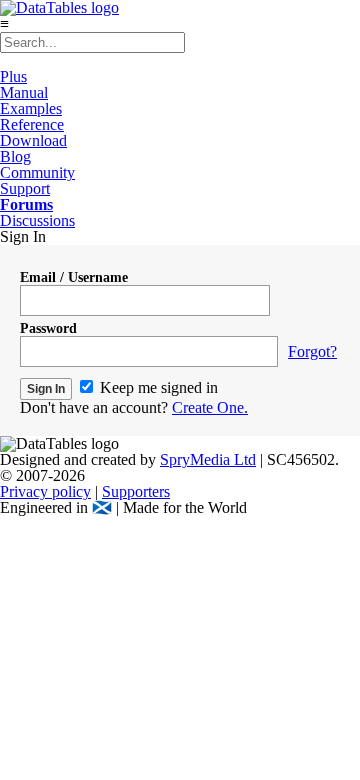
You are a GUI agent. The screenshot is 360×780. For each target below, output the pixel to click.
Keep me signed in (157, 387)
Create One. (210, 407)
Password (48, 328)
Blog (15, 156)
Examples (31, 108)
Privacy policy (45, 491)
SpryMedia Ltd (208, 459)
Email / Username (74, 277)
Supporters (136, 491)
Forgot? (312, 351)
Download (33, 140)
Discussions (37, 220)
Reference (32, 124)
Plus (13, 76)
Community (37, 172)
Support (25, 188)
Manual (24, 92)
